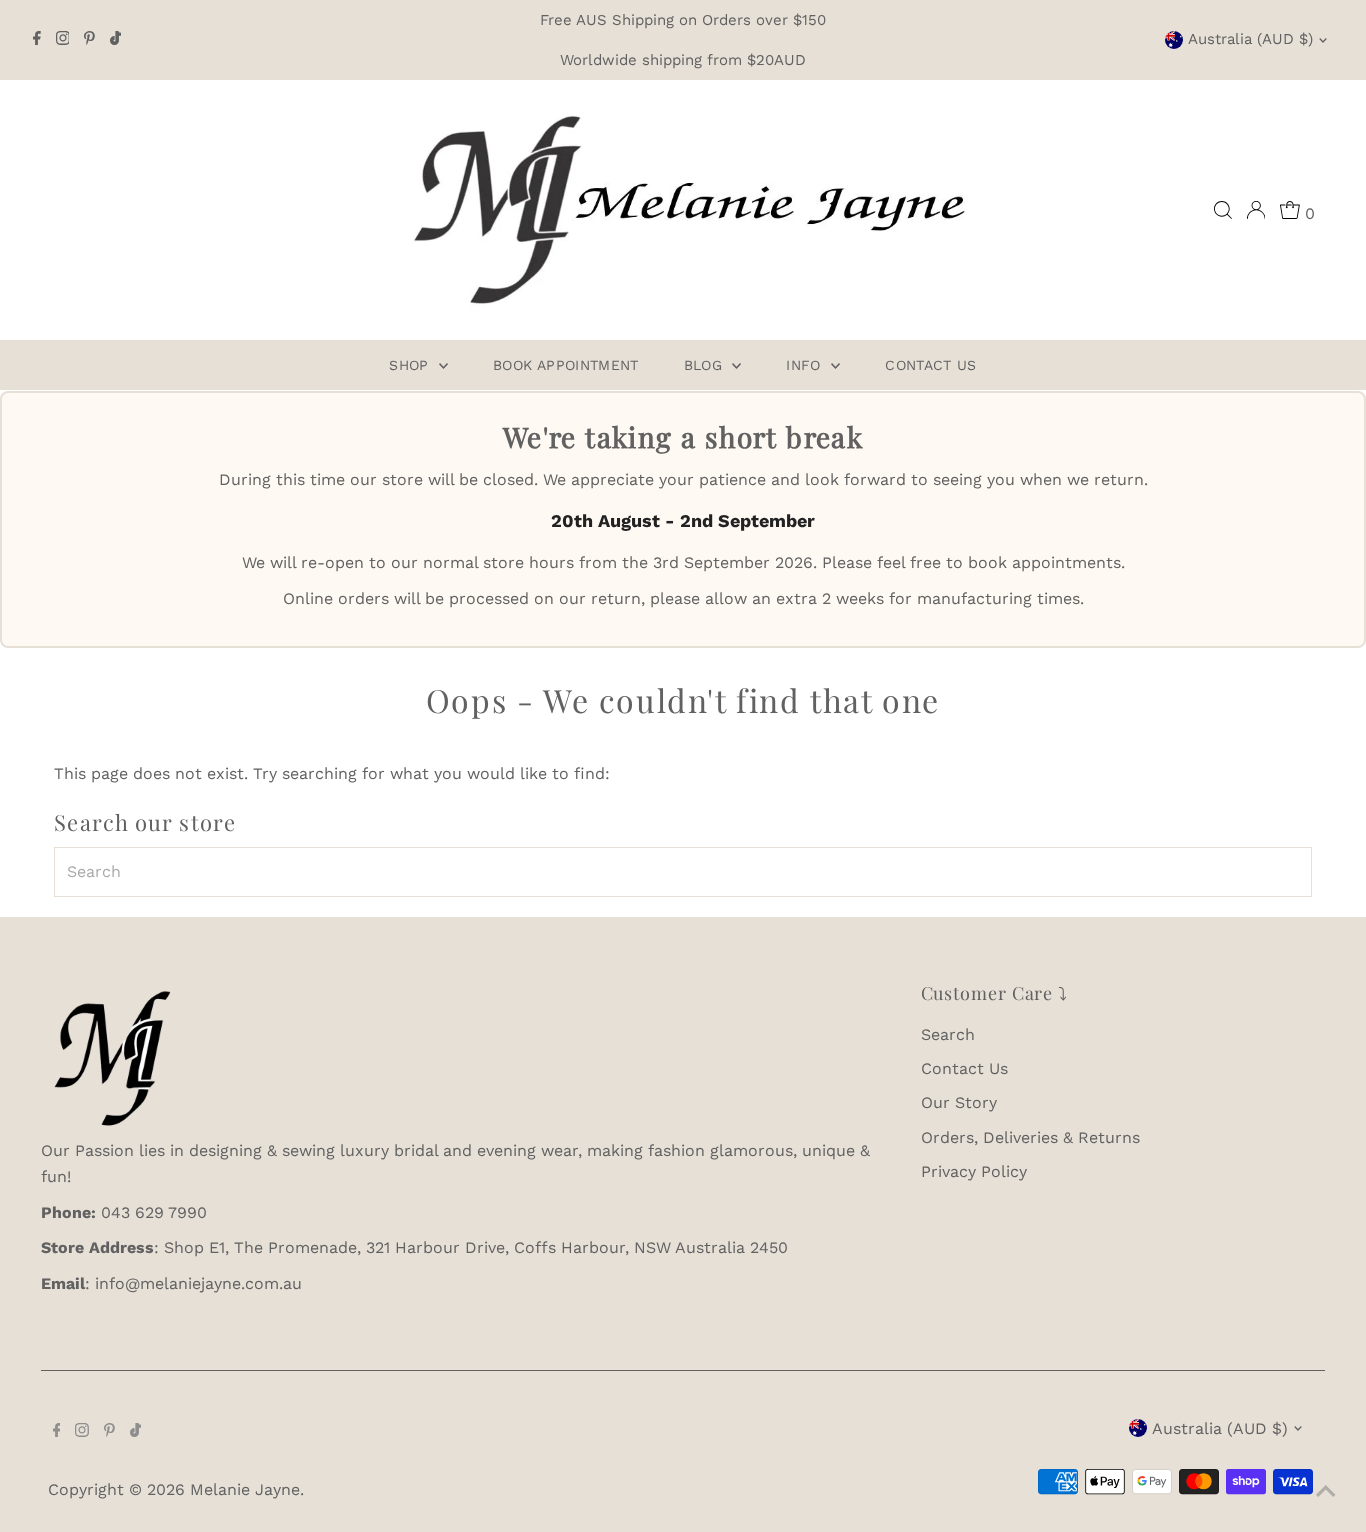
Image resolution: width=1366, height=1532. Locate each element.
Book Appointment (566, 365)
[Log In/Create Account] (1256, 210)
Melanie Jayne (245, 1489)
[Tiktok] (115, 40)
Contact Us (931, 365)
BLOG (706, 365)
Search (948, 1034)
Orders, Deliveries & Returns (1030, 1137)
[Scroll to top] (1326, 1492)
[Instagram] (63, 40)
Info (806, 365)
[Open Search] (1223, 210)
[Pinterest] (89, 40)
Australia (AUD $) (1250, 39)
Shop (411, 365)
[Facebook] (37, 40)
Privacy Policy (974, 1171)
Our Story (959, 1102)
